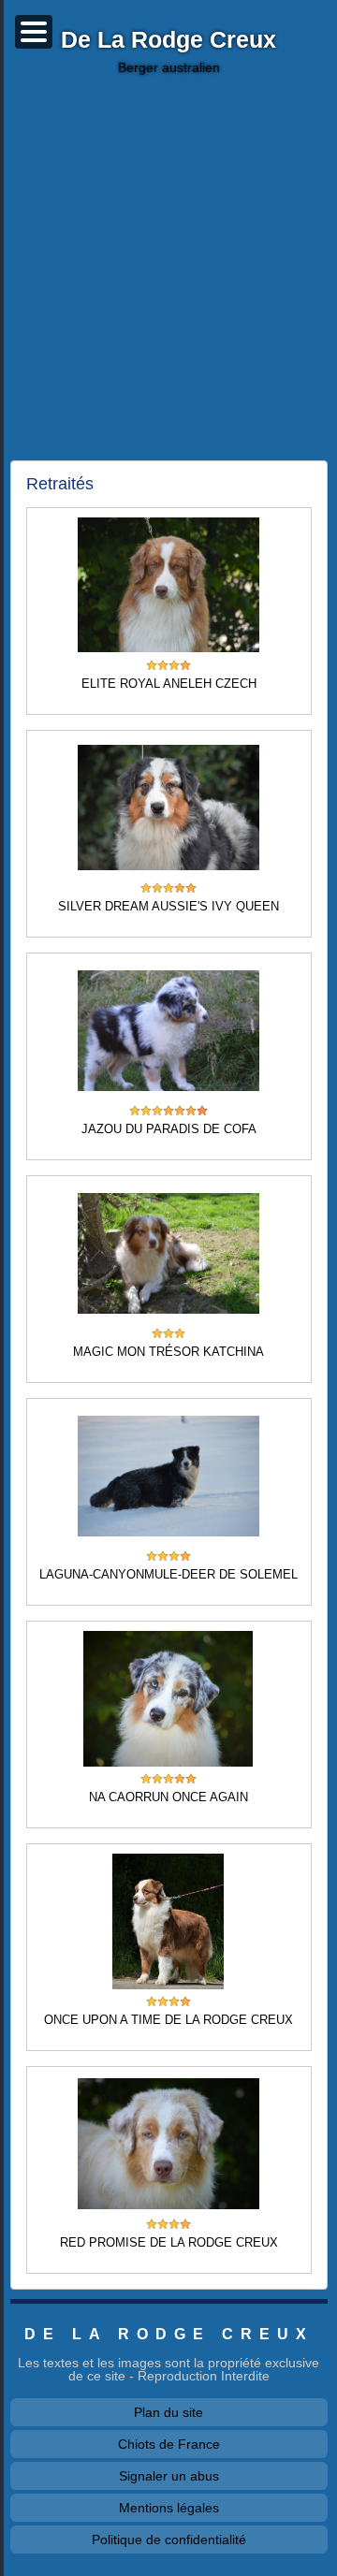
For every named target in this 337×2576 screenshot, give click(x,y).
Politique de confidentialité (169, 2540)
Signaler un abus (169, 2476)
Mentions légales (169, 2508)
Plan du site (168, 2412)
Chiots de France (169, 2444)
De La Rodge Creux (168, 41)
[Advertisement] (168, 268)
